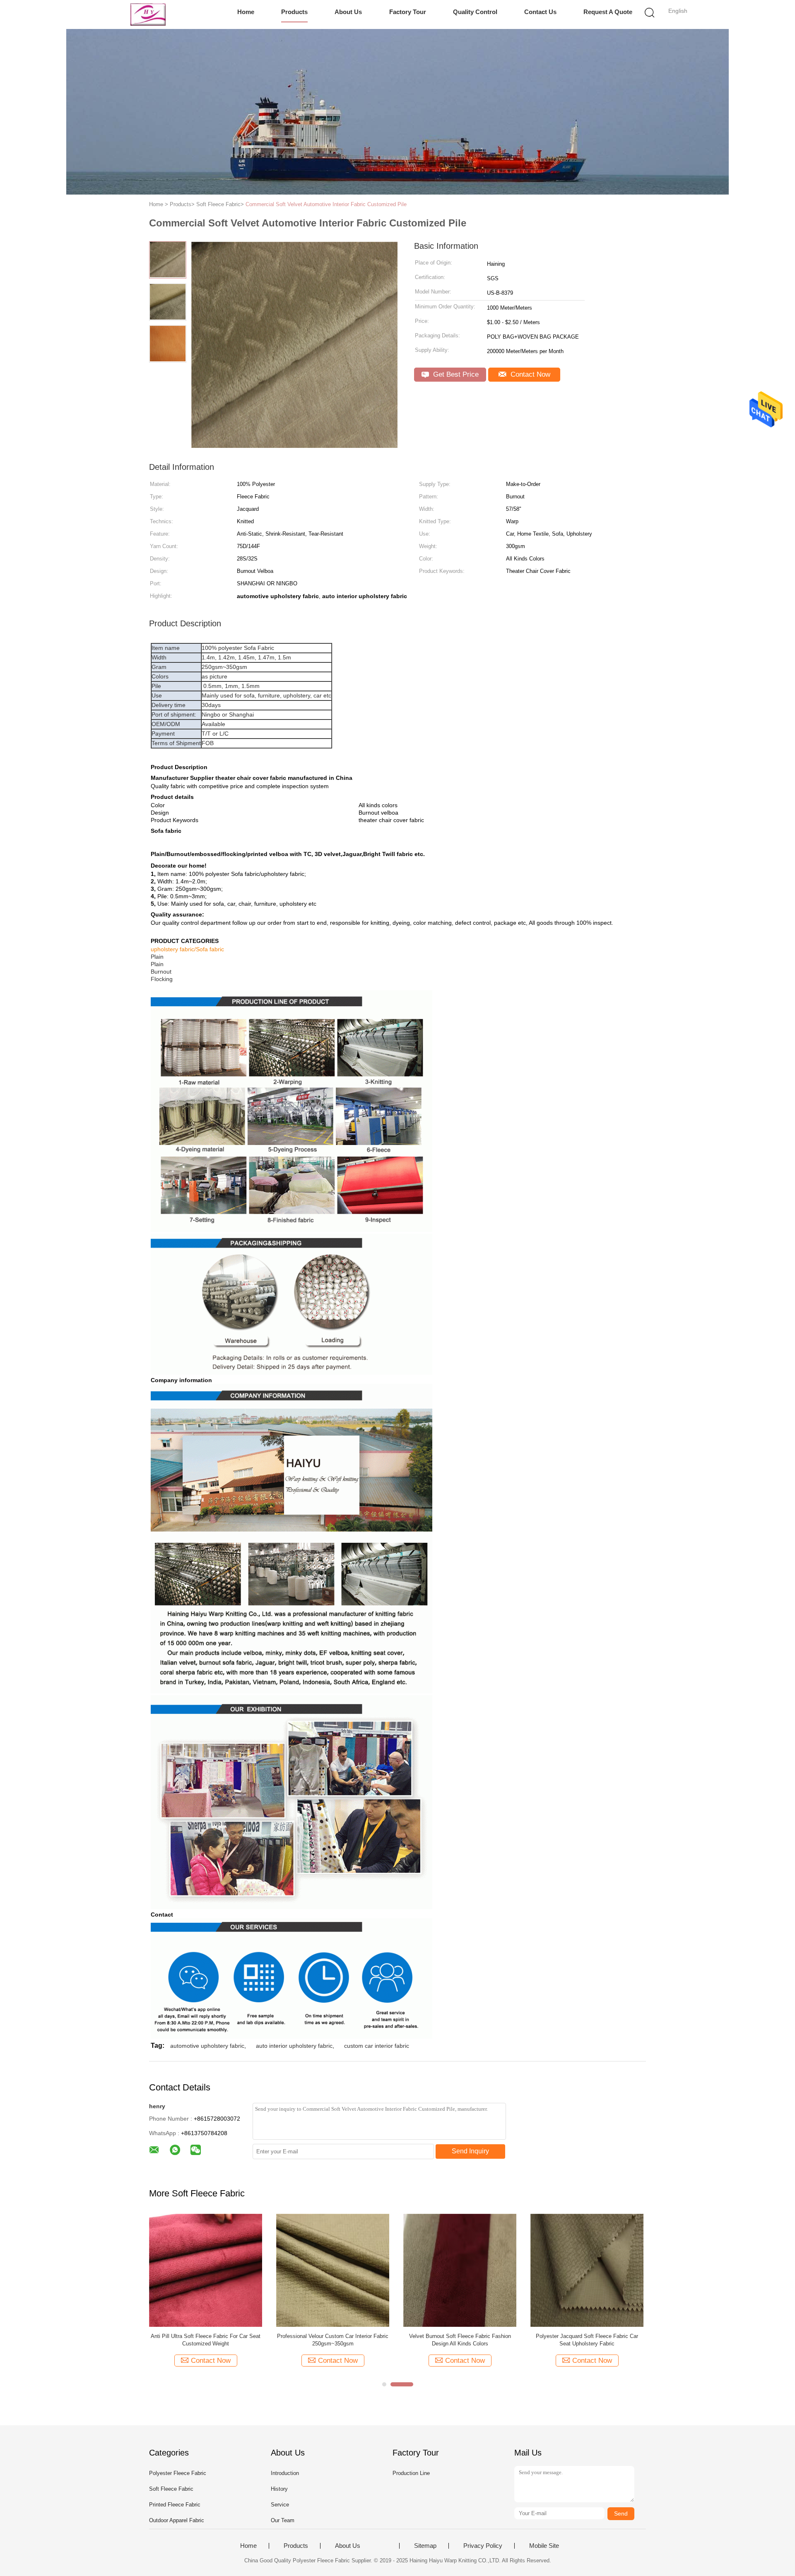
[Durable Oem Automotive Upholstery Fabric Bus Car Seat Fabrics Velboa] (460, 2270)
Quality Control (475, 12)
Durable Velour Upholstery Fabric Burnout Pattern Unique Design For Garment (206, 2340)
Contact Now (529, 374)
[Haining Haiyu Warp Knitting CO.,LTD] (148, 14)
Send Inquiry (470, 2151)
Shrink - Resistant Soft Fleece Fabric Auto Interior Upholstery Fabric (587, 2340)
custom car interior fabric (377, 2046)
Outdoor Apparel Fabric (177, 2520)
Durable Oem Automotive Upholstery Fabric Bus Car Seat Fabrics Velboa (460, 2340)
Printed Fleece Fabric (175, 2505)
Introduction (285, 2473)
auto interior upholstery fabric (294, 2046)
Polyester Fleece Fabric (178, 2473)
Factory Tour (408, 12)
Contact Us (540, 12)
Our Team (283, 2520)
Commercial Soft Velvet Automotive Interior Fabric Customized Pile (326, 204)
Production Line (411, 2473)
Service (280, 2505)
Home (246, 12)
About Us (348, 12)
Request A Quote (608, 12)
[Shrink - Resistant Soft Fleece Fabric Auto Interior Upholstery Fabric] (587, 2270)
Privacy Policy (483, 2546)
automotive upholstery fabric (207, 2046)
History (279, 2489)
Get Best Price (455, 374)
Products (294, 12)
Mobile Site (544, 2546)
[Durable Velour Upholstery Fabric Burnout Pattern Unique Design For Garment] (206, 2270)
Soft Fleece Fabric (171, 2489)
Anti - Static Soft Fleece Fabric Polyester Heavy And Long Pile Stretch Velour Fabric (333, 2340)
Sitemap (425, 2546)
